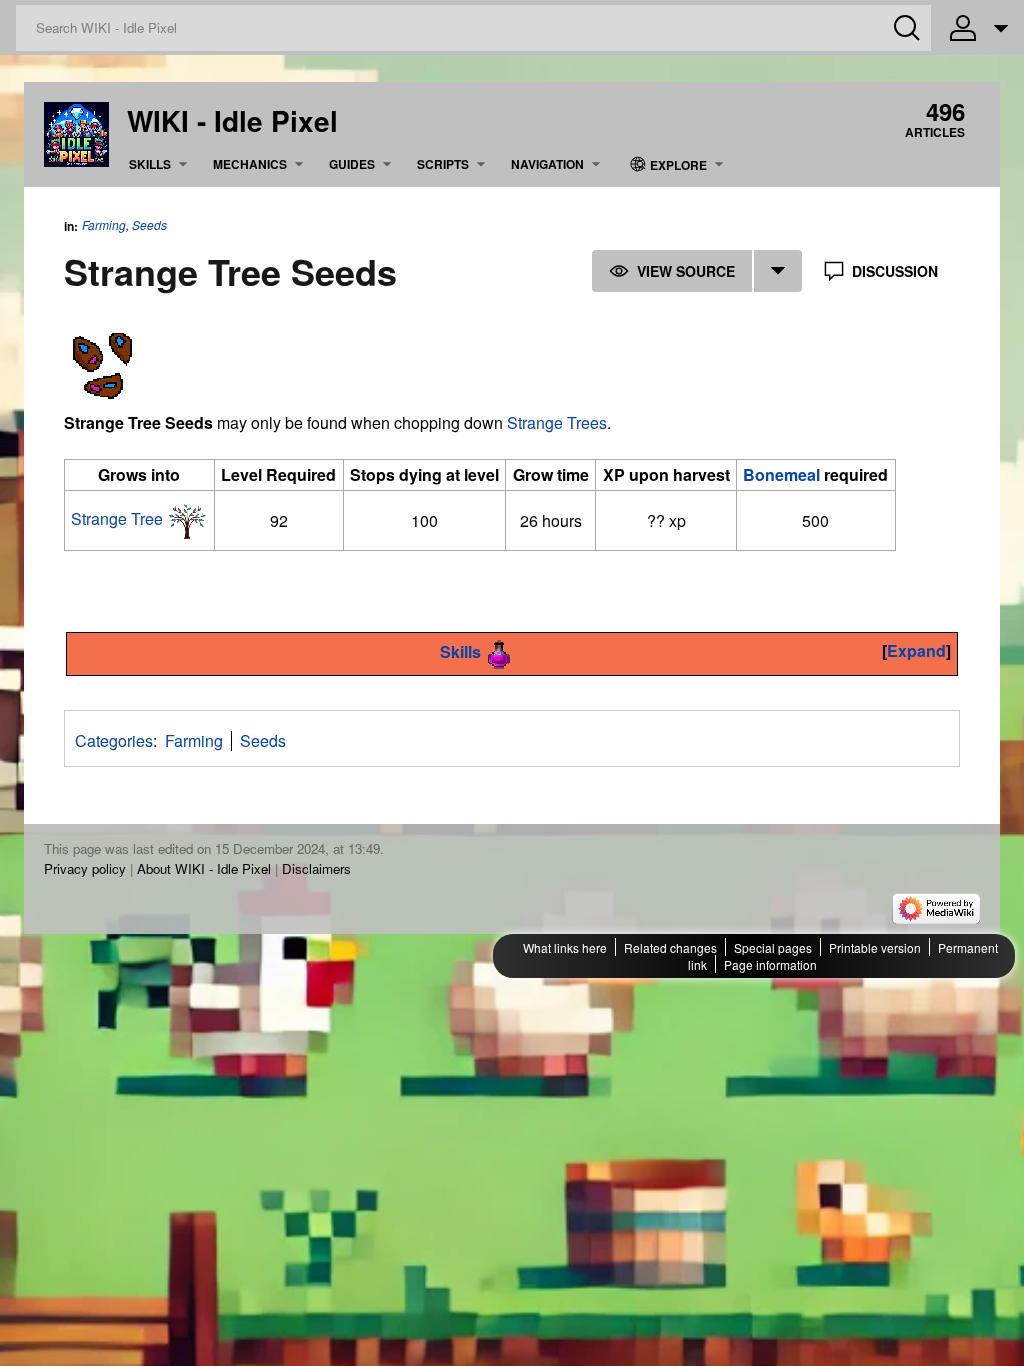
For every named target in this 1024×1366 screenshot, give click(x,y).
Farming (104, 224)
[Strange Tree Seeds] (101, 362)
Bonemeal (781, 474)
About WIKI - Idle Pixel (204, 868)
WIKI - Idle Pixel (232, 120)
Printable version (875, 947)
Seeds (149, 225)
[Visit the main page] (76, 132)
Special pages (773, 947)
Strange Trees (557, 422)
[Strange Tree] (187, 518)
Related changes (670, 947)
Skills (460, 651)
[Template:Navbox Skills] (500, 651)
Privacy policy (85, 868)
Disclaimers (316, 868)
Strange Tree (117, 518)
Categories (114, 740)
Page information (770, 964)
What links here (565, 947)
